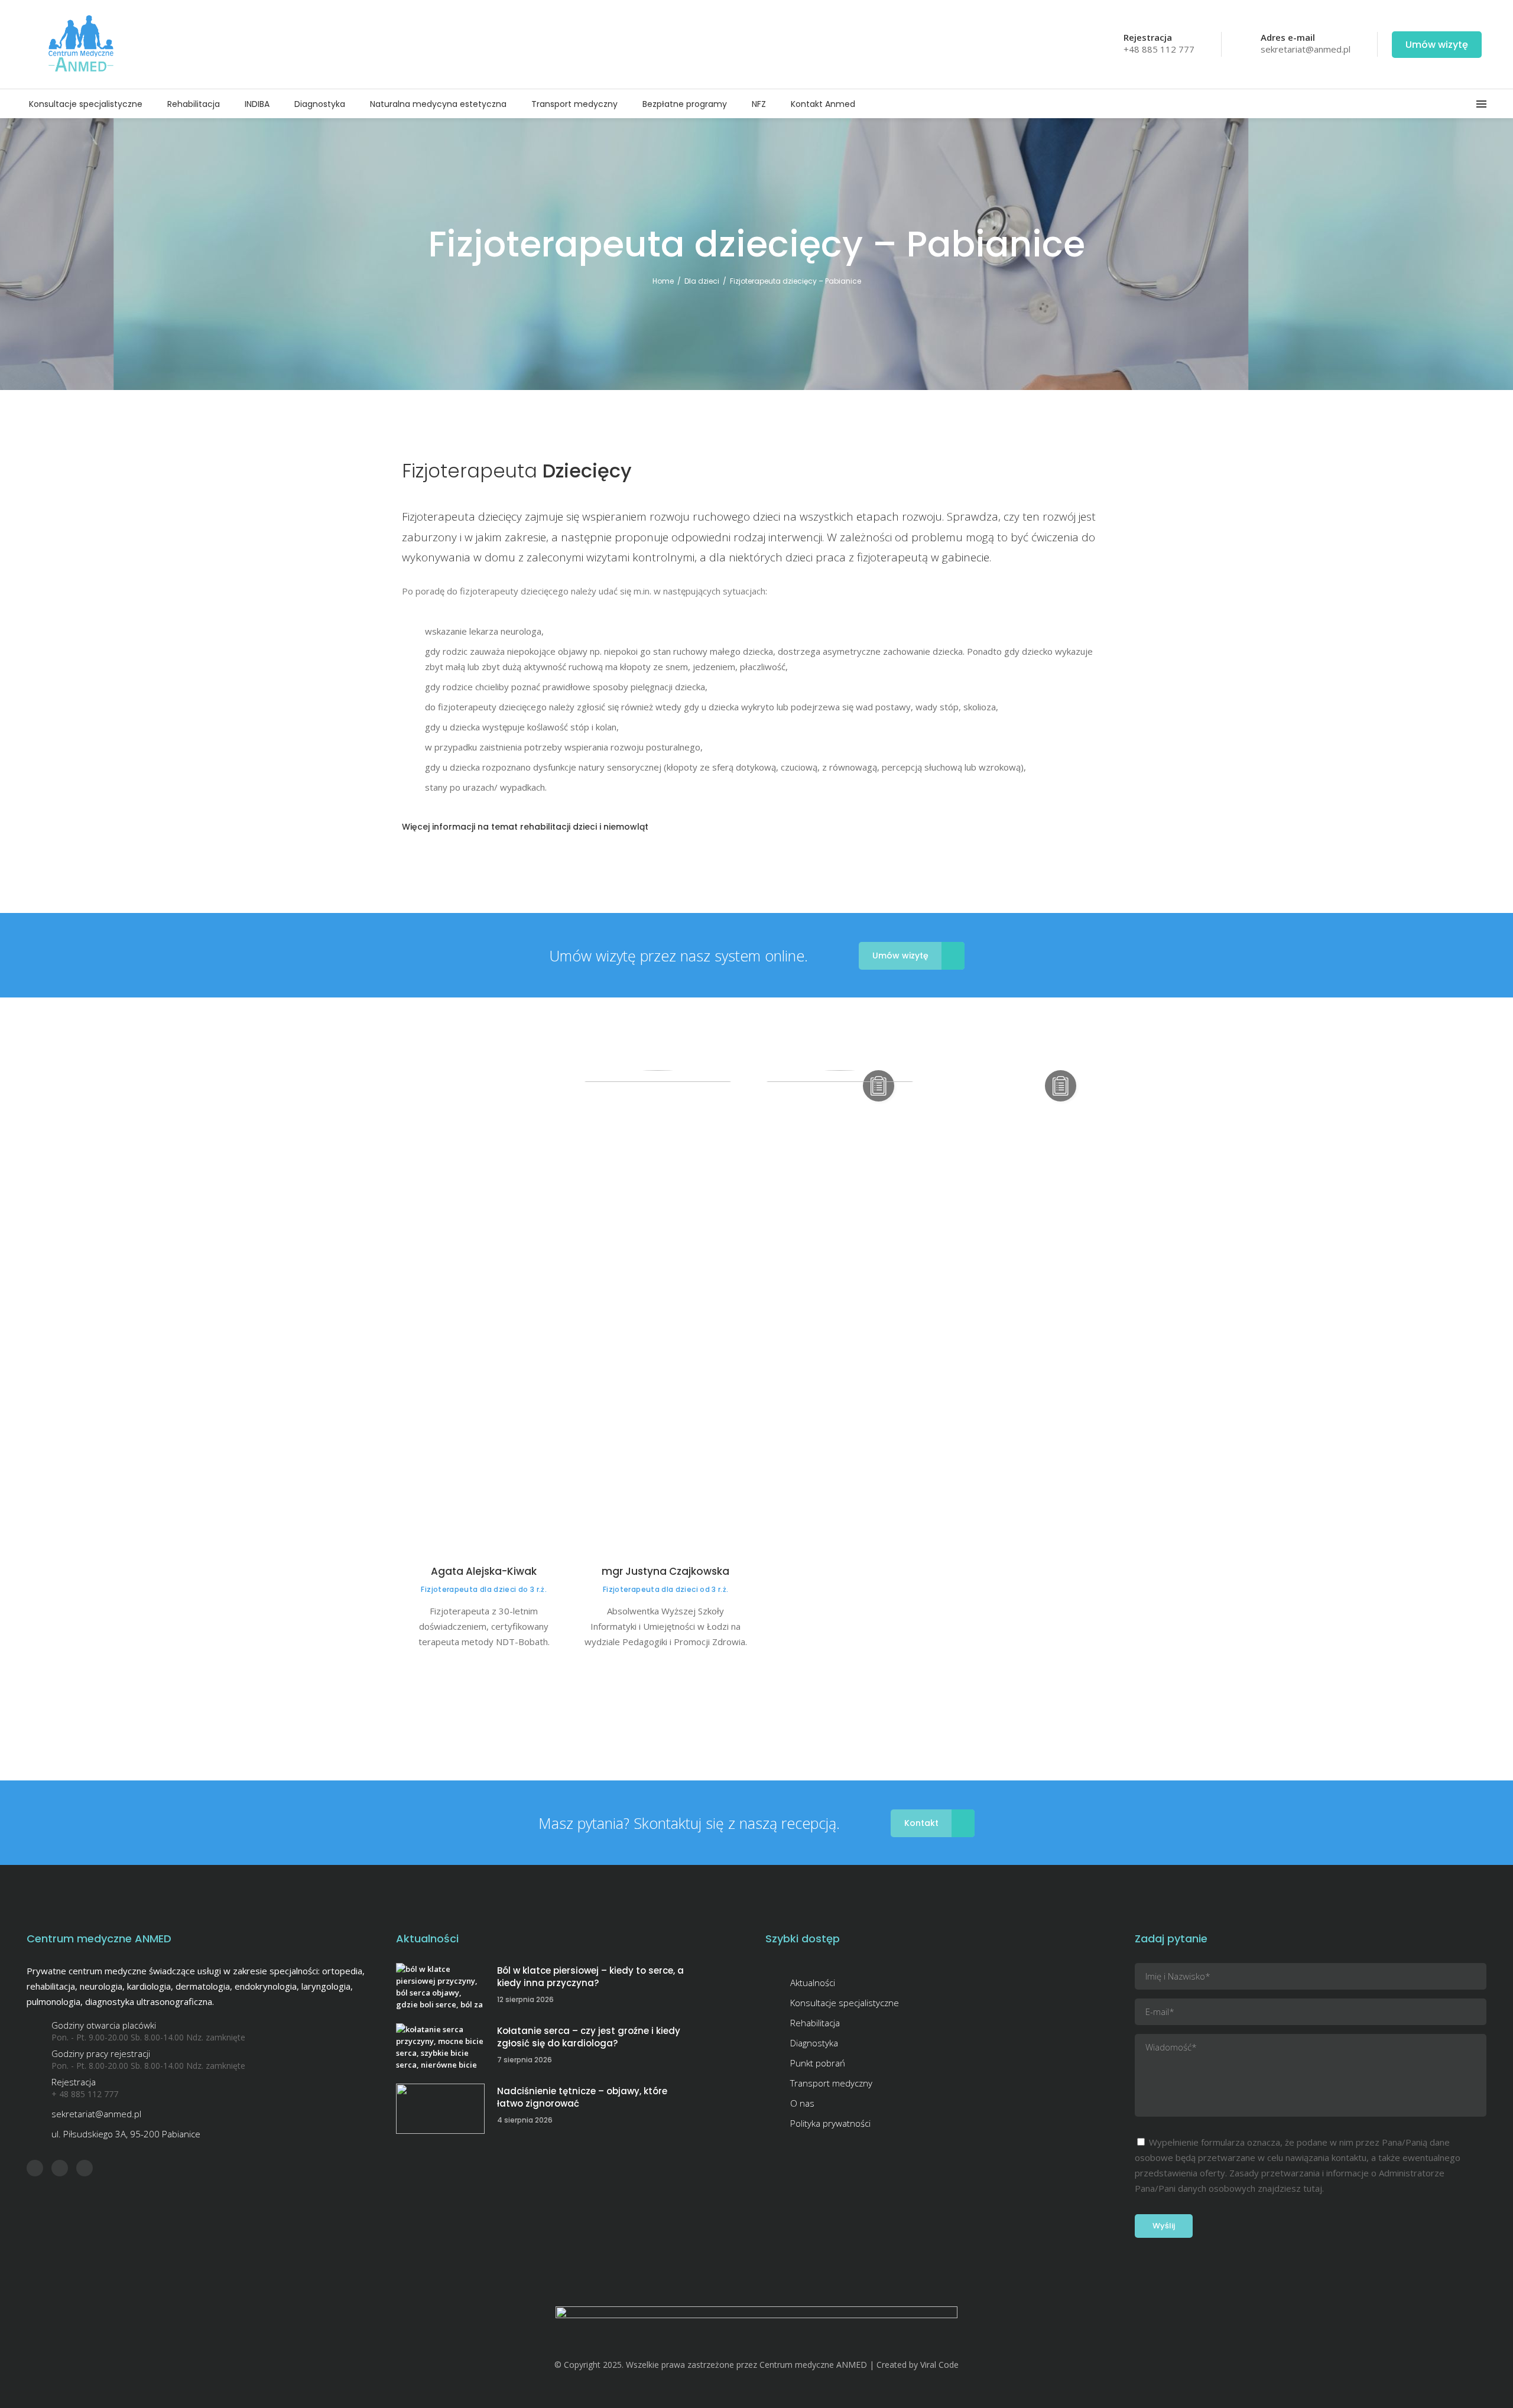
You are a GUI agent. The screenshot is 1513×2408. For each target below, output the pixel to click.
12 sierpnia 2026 (525, 1999)
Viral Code (939, 2365)
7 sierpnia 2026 (525, 2060)
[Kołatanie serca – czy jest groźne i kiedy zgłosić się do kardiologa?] (440, 2048)
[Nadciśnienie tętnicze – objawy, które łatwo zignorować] (440, 2109)
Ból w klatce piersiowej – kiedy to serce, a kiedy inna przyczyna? (590, 1977)
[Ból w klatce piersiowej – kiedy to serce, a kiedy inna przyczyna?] (440, 1988)
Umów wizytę (1437, 45)
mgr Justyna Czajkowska (665, 1571)
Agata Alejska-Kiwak (484, 1571)
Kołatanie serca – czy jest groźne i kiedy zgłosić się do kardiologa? (589, 2037)
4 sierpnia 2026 (525, 2120)
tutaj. (1314, 2188)
